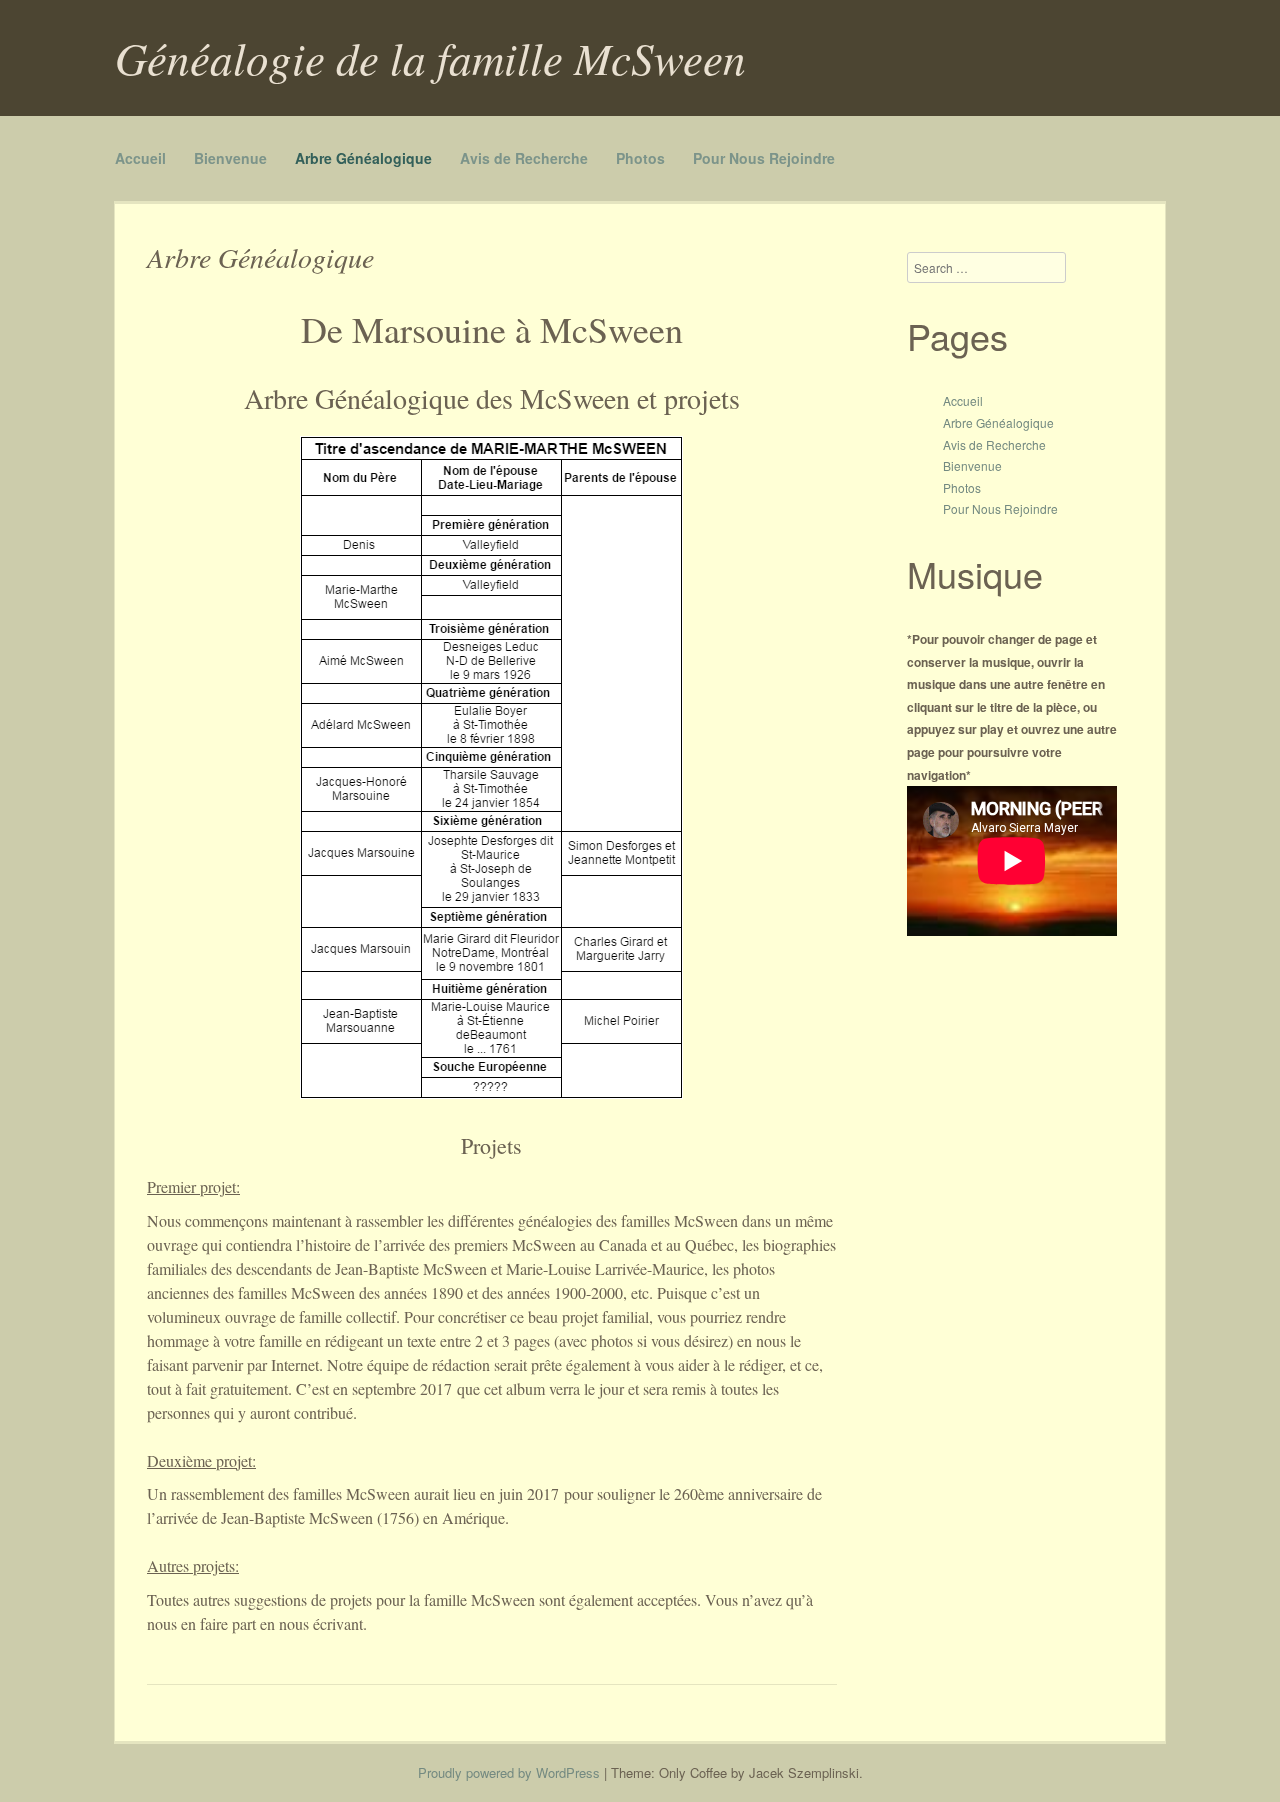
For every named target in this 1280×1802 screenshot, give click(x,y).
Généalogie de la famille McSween (430, 57)
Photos (640, 158)
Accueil (140, 158)
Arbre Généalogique (363, 158)
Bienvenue (230, 158)
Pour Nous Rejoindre (764, 158)
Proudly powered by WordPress (509, 1772)
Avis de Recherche (524, 158)
